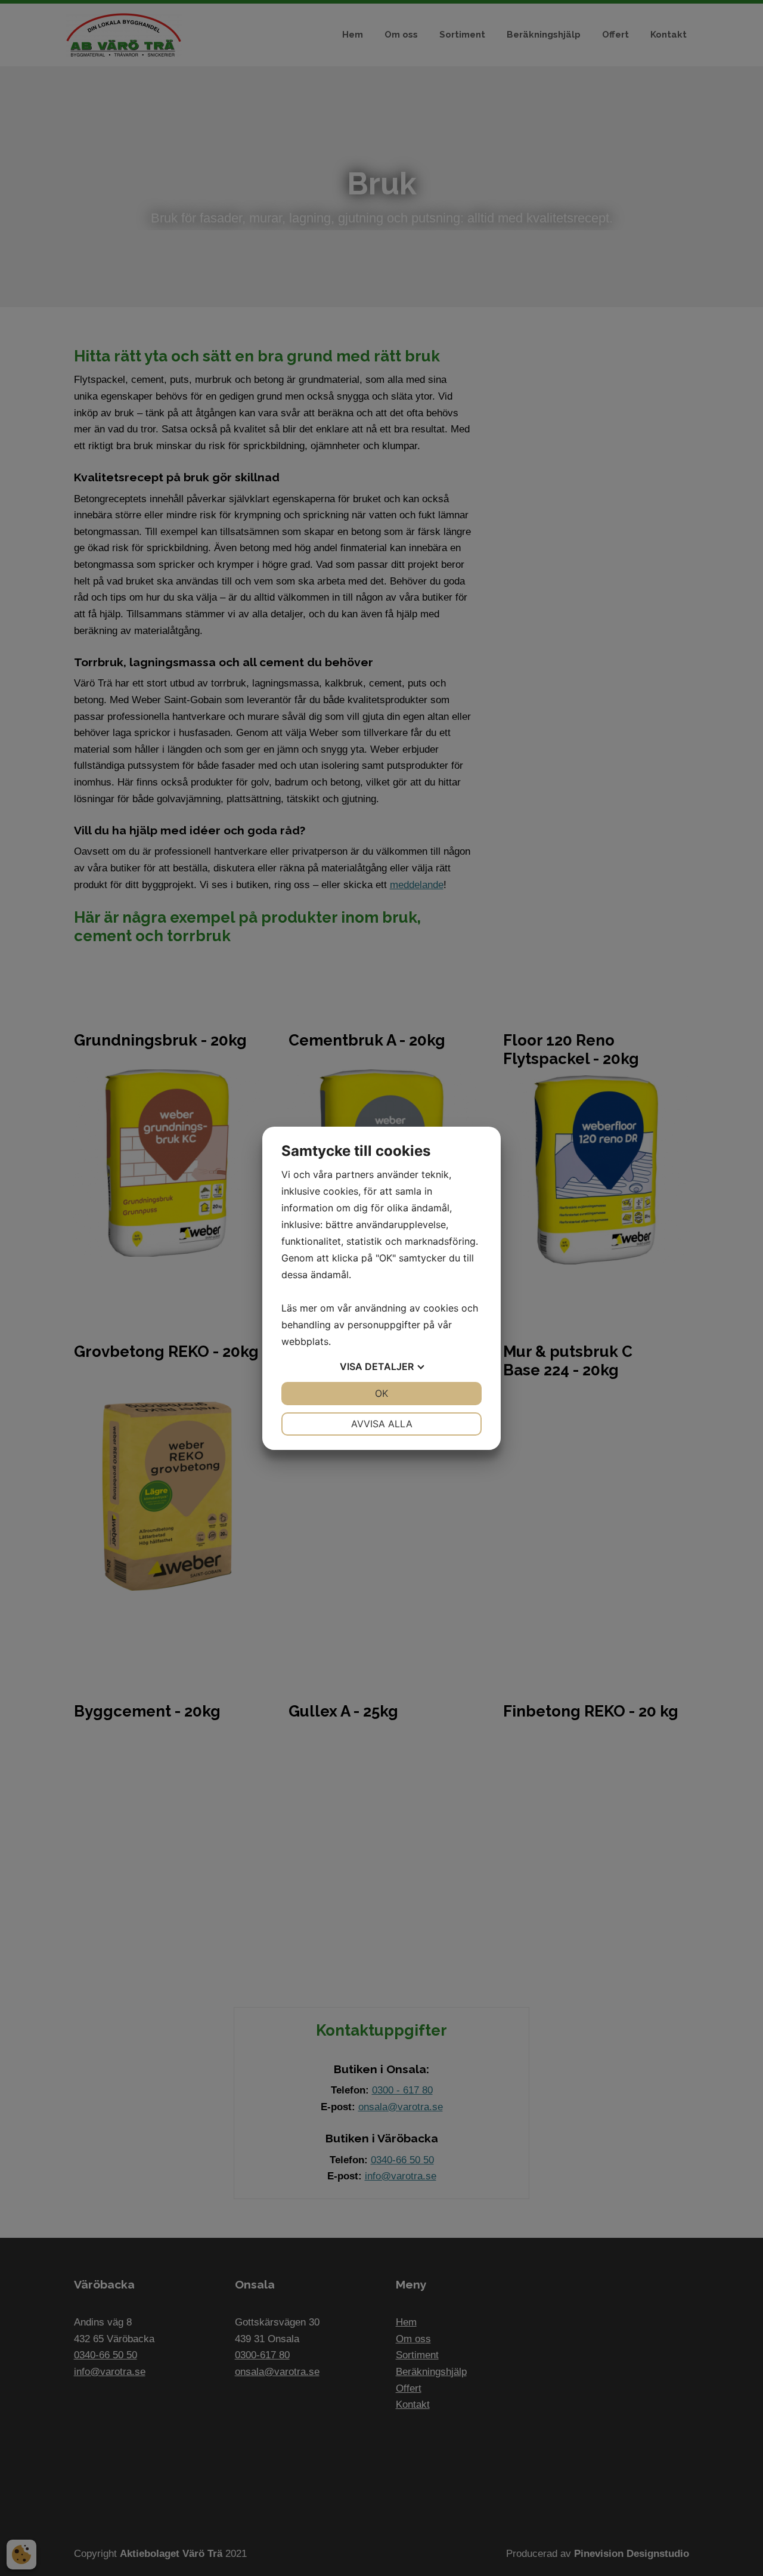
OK (381, 1393)
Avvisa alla (382, 1424)
